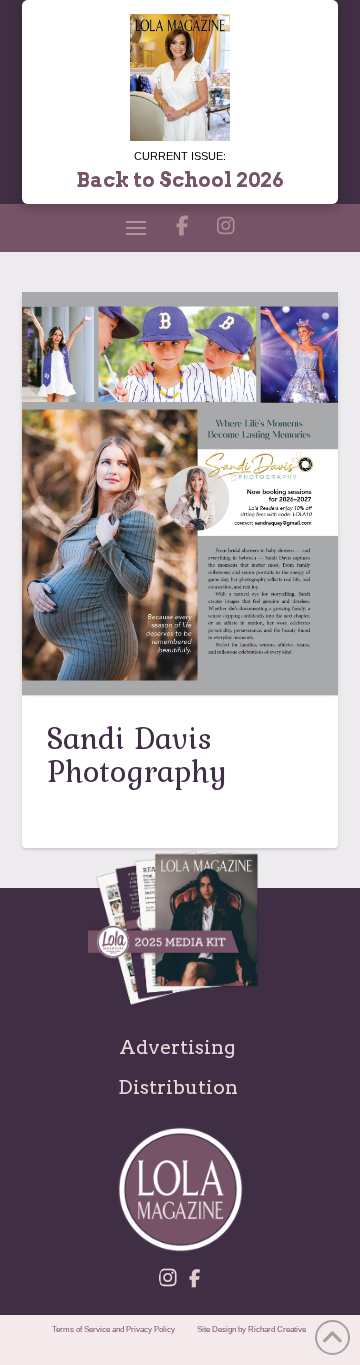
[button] (136, 228)
